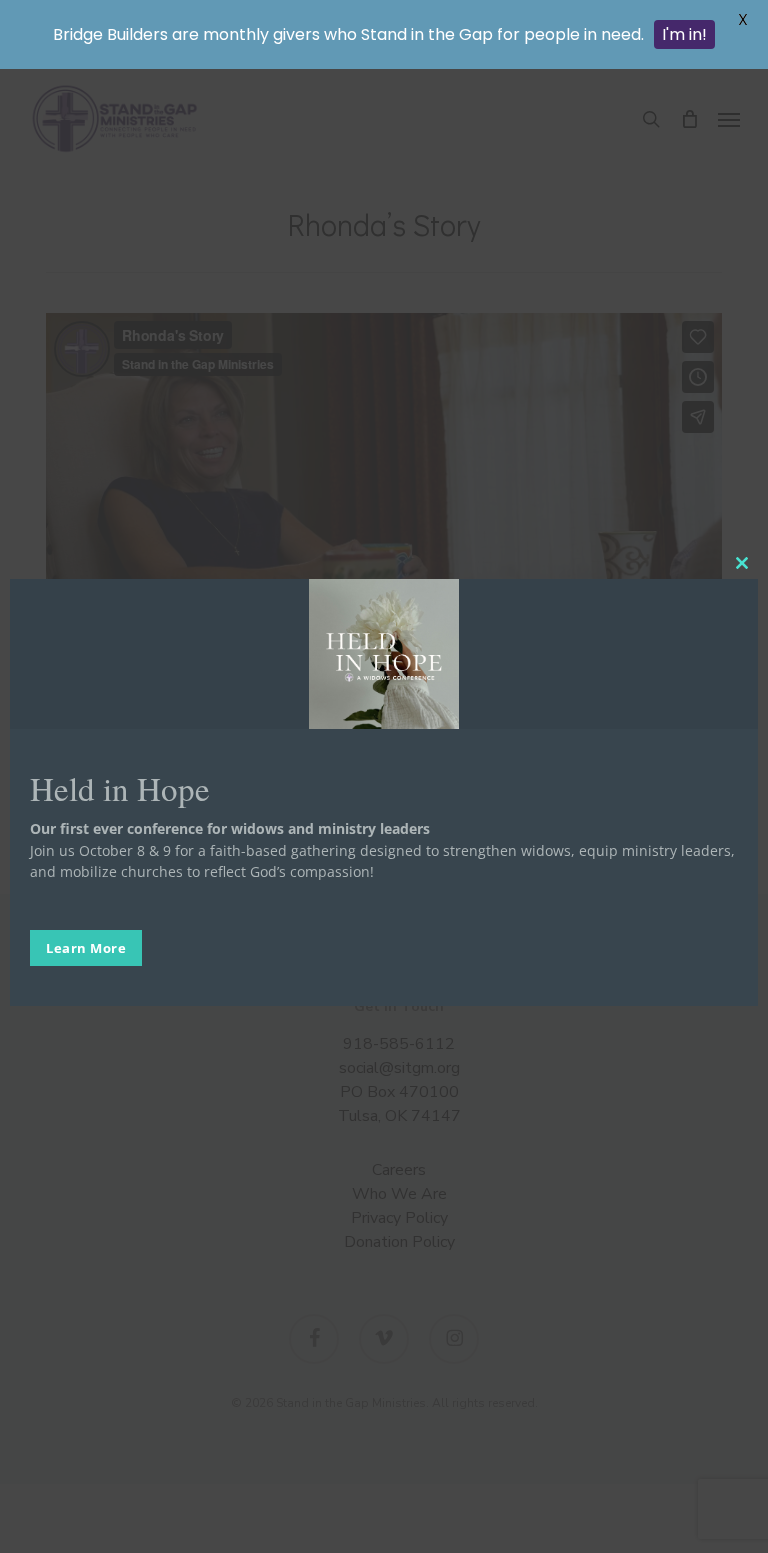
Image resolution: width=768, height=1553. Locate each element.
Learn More (86, 948)
